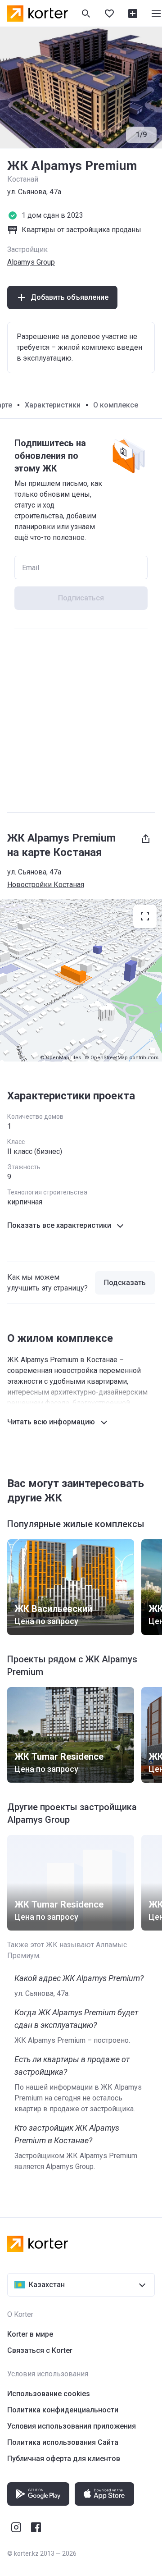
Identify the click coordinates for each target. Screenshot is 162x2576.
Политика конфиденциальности (63, 2410)
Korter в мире (30, 2334)
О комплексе (116, 405)
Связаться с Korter (40, 2350)
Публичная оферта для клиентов (64, 2459)
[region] (81, 980)
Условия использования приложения (72, 2426)
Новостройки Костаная (46, 885)
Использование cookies (49, 2394)
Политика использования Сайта (63, 2442)
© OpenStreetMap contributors (121, 1058)
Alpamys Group (31, 262)
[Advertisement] (81, 720)
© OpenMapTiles (61, 1058)
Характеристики (53, 405)
